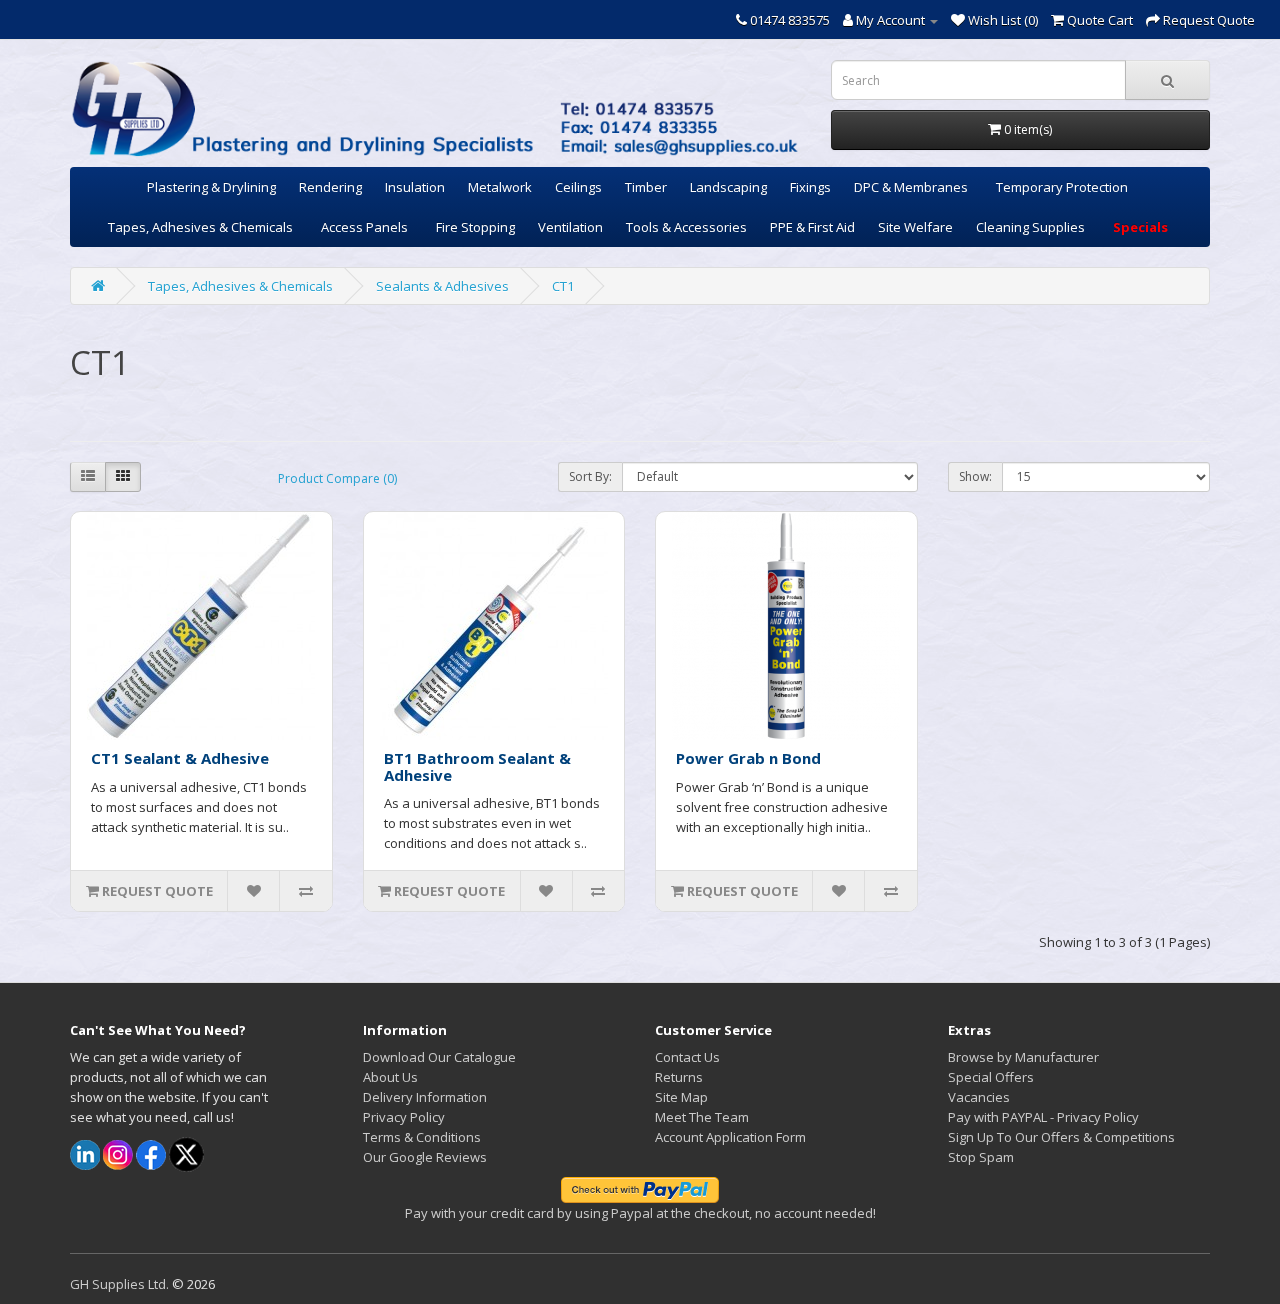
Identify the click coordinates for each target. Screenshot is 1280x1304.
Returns (679, 1077)
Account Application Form (730, 1137)
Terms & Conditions (422, 1137)
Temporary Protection (1062, 187)
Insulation (415, 187)
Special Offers (991, 1077)
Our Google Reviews (425, 1157)
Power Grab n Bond (748, 758)
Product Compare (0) (337, 478)
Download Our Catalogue (439, 1057)
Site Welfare (915, 227)
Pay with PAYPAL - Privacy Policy (1043, 1117)
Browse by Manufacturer (1023, 1057)
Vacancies (979, 1097)
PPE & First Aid (812, 227)
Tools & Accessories (686, 227)
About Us (390, 1077)
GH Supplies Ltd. (119, 1284)
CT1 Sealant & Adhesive (180, 758)
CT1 (563, 286)
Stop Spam (981, 1157)
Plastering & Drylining (211, 187)
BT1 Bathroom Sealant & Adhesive (477, 766)
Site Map (681, 1097)
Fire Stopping (475, 227)
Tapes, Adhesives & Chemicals (200, 227)
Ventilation (570, 227)
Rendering (330, 187)
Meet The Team (702, 1117)
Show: (975, 476)
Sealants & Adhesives (442, 286)
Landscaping (728, 187)
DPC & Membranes (911, 187)
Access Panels (364, 227)
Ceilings (578, 187)
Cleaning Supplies (1030, 227)
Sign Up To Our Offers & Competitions (1061, 1137)
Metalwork (500, 187)
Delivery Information (425, 1097)
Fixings (810, 187)
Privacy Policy (404, 1117)
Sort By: (590, 476)
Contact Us (687, 1057)
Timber (646, 187)
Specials (1140, 227)
